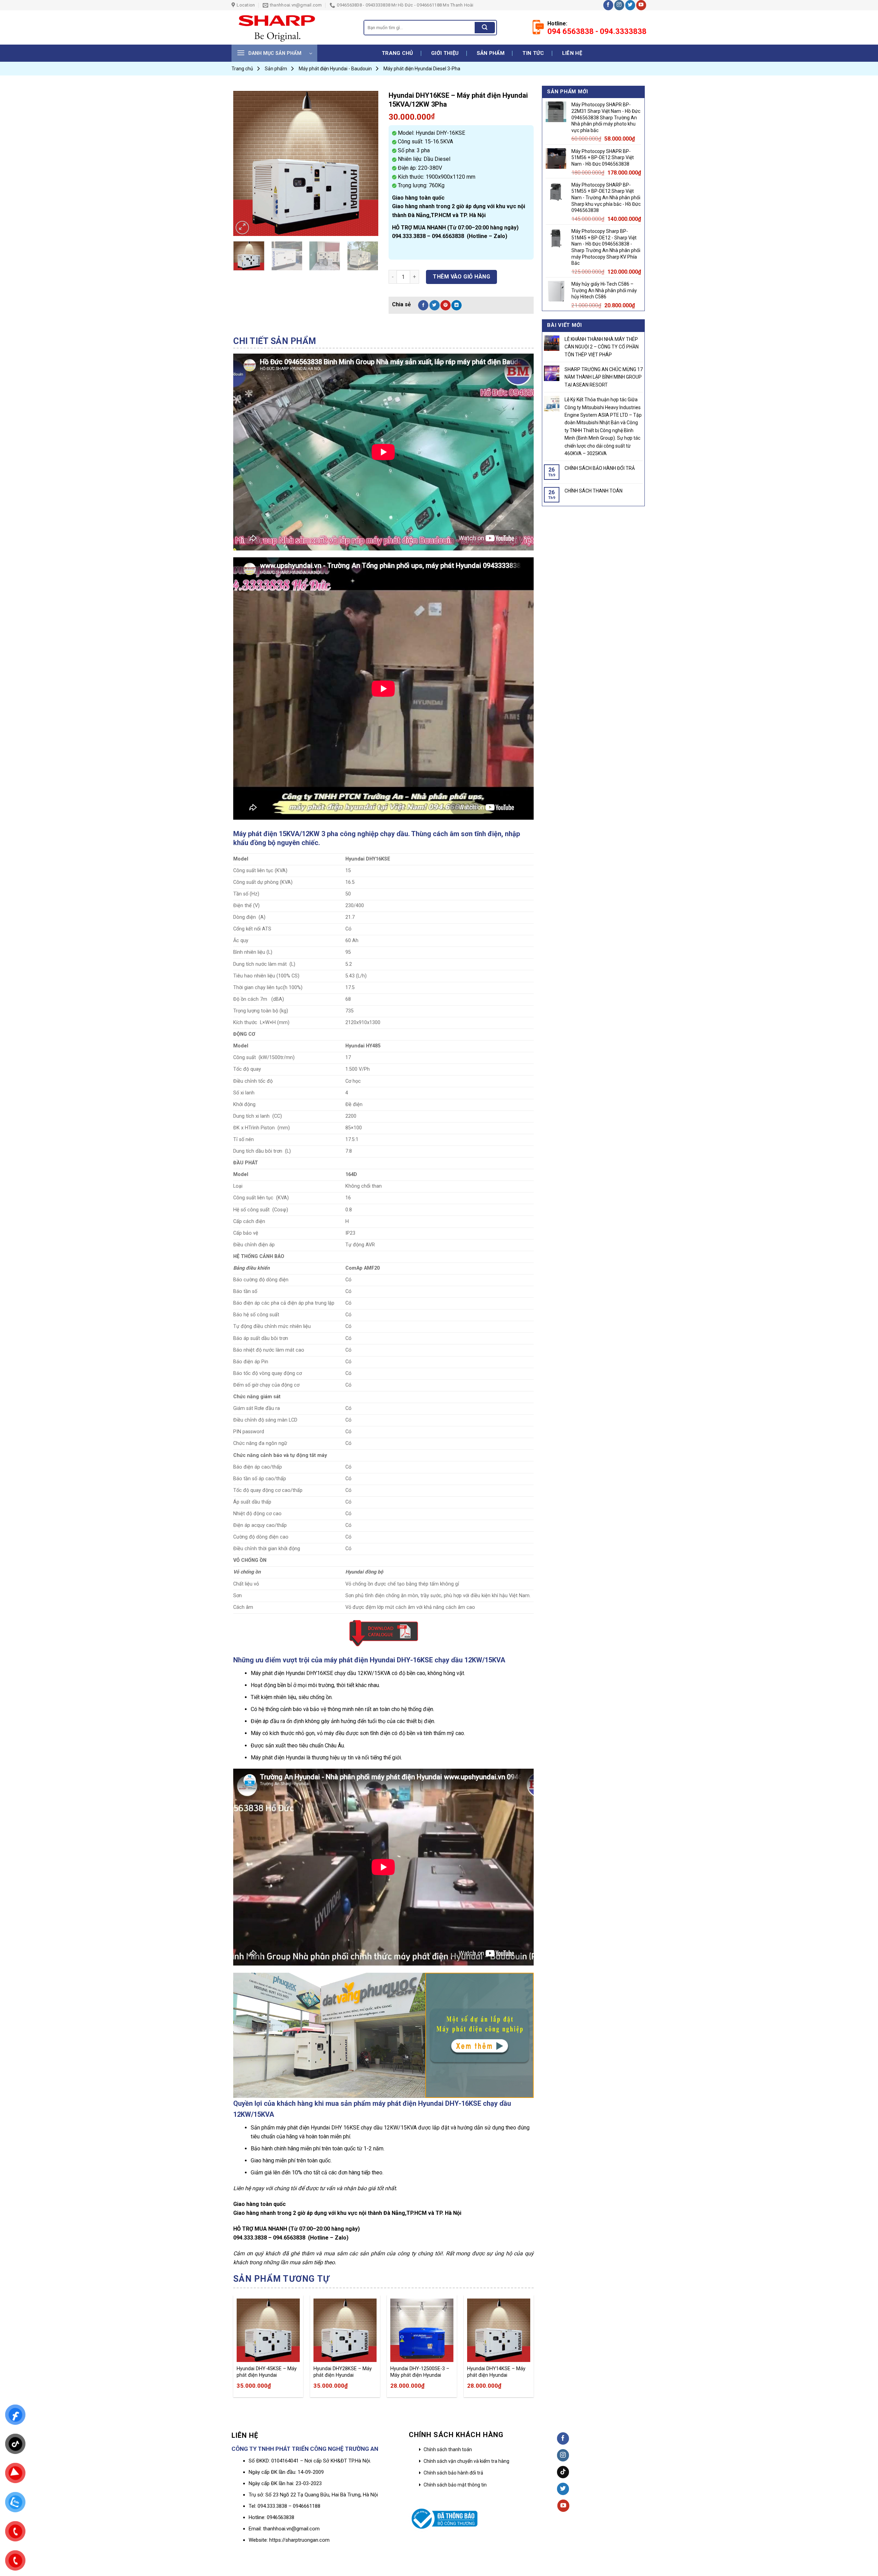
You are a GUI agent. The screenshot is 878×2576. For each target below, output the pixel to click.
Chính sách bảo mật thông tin (455, 2485)
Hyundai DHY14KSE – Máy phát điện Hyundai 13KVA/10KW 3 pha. (496, 2372)
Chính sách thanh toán (448, 2449)
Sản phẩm (491, 53)
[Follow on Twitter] (630, 5)
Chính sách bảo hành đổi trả (453, 2473)
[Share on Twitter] (435, 305)
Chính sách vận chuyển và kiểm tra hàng (466, 2461)
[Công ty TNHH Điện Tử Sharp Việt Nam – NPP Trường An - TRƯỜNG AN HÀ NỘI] (292, 27)
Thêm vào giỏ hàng (461, 277)
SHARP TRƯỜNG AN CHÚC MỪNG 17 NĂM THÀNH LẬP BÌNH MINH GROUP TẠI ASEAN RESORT (604, 377)
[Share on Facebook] (423, 305)
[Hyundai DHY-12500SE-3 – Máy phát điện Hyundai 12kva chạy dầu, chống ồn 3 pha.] (422, 2330)
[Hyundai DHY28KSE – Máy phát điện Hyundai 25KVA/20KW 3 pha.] (345, 2330)
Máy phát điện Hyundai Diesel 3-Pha (422, 69)
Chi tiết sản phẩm (275, 341)
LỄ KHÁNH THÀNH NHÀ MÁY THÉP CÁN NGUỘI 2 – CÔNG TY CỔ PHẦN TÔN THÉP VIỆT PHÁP (602, 347)
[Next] (367, 163)
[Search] (485, 28)
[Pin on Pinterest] (446, 305)
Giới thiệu (445, 53)
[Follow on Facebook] (608, 5)
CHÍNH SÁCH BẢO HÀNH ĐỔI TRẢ (600, 468)
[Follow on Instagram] (619, 5)
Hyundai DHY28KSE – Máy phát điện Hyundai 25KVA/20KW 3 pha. (343, 2372)
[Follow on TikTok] (563, 2472)
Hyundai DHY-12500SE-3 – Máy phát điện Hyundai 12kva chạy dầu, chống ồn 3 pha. (421, 2372)
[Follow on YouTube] (641, 5)
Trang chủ (398, 53)
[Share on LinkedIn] (456, 305)
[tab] (275, 341)
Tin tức (533, 53)
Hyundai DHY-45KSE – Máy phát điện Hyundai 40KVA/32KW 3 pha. (267, 2372)
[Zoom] (242, 228)
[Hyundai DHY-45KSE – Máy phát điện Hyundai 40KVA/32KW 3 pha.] (268, 2330)
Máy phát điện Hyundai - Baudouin (335, 69)
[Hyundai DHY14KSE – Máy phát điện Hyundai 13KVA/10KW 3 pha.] (499, 2330)
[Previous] (245, 163)
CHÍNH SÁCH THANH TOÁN (594, 491)
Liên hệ (572, 53)
